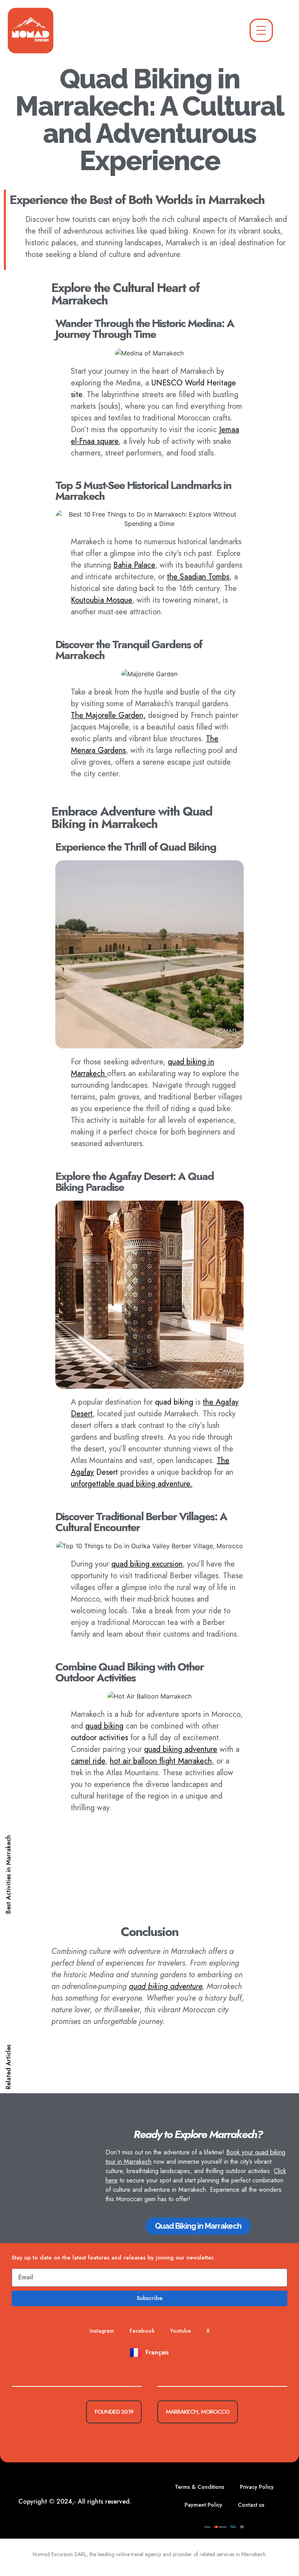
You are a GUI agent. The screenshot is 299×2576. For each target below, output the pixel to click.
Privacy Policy (257, 2487)
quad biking (174, 1402)
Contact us (251, 2505)
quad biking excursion (147, 1564)
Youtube (180, 2331)
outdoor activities (99, 1738)
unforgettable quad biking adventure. (132, 1484)
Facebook (142, 2331)
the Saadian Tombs (198, 577)
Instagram (102, 2331)
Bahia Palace (134, 565)
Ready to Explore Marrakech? (198, 2134)
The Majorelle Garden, (108, 715)
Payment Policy (203, 2505)
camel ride (88, 1761)
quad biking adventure (181, 1749)
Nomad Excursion (53, 2554)
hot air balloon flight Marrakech (161, 1761)
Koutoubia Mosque (101, 600)
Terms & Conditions (200, 2487)
